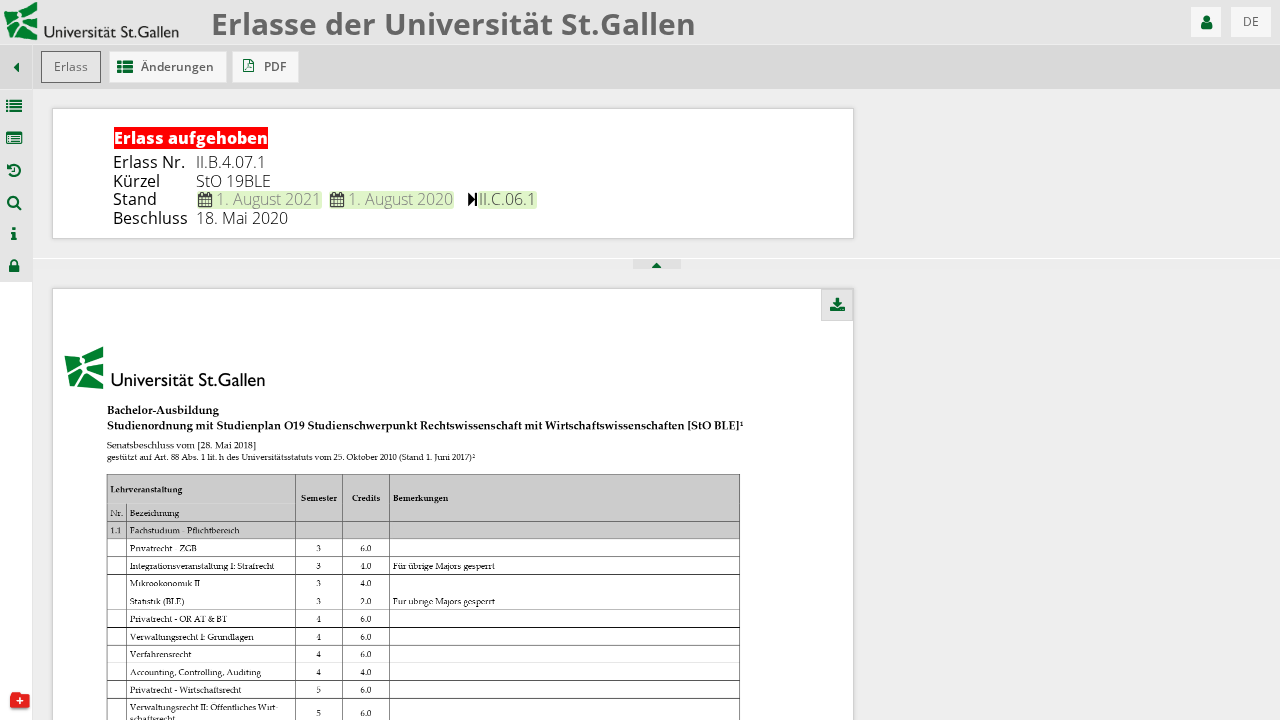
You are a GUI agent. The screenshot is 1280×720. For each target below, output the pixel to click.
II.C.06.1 (507, 199)
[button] (1206, 22)
